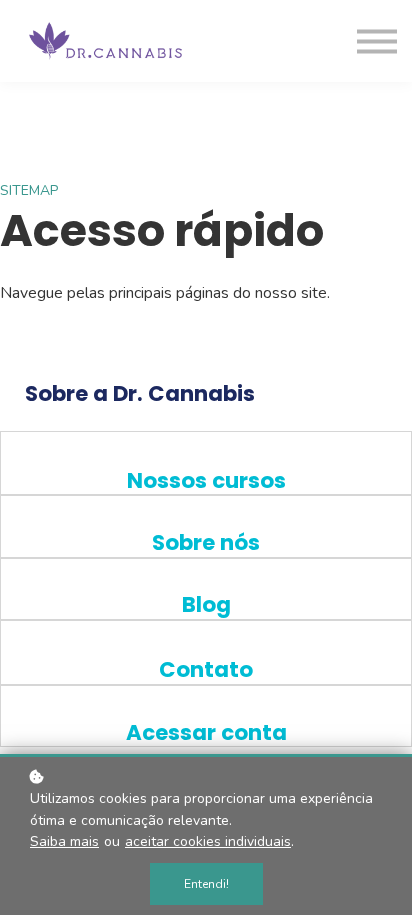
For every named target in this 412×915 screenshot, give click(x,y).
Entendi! (206, 884)
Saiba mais (64, 841)
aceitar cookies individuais (208, 841)
